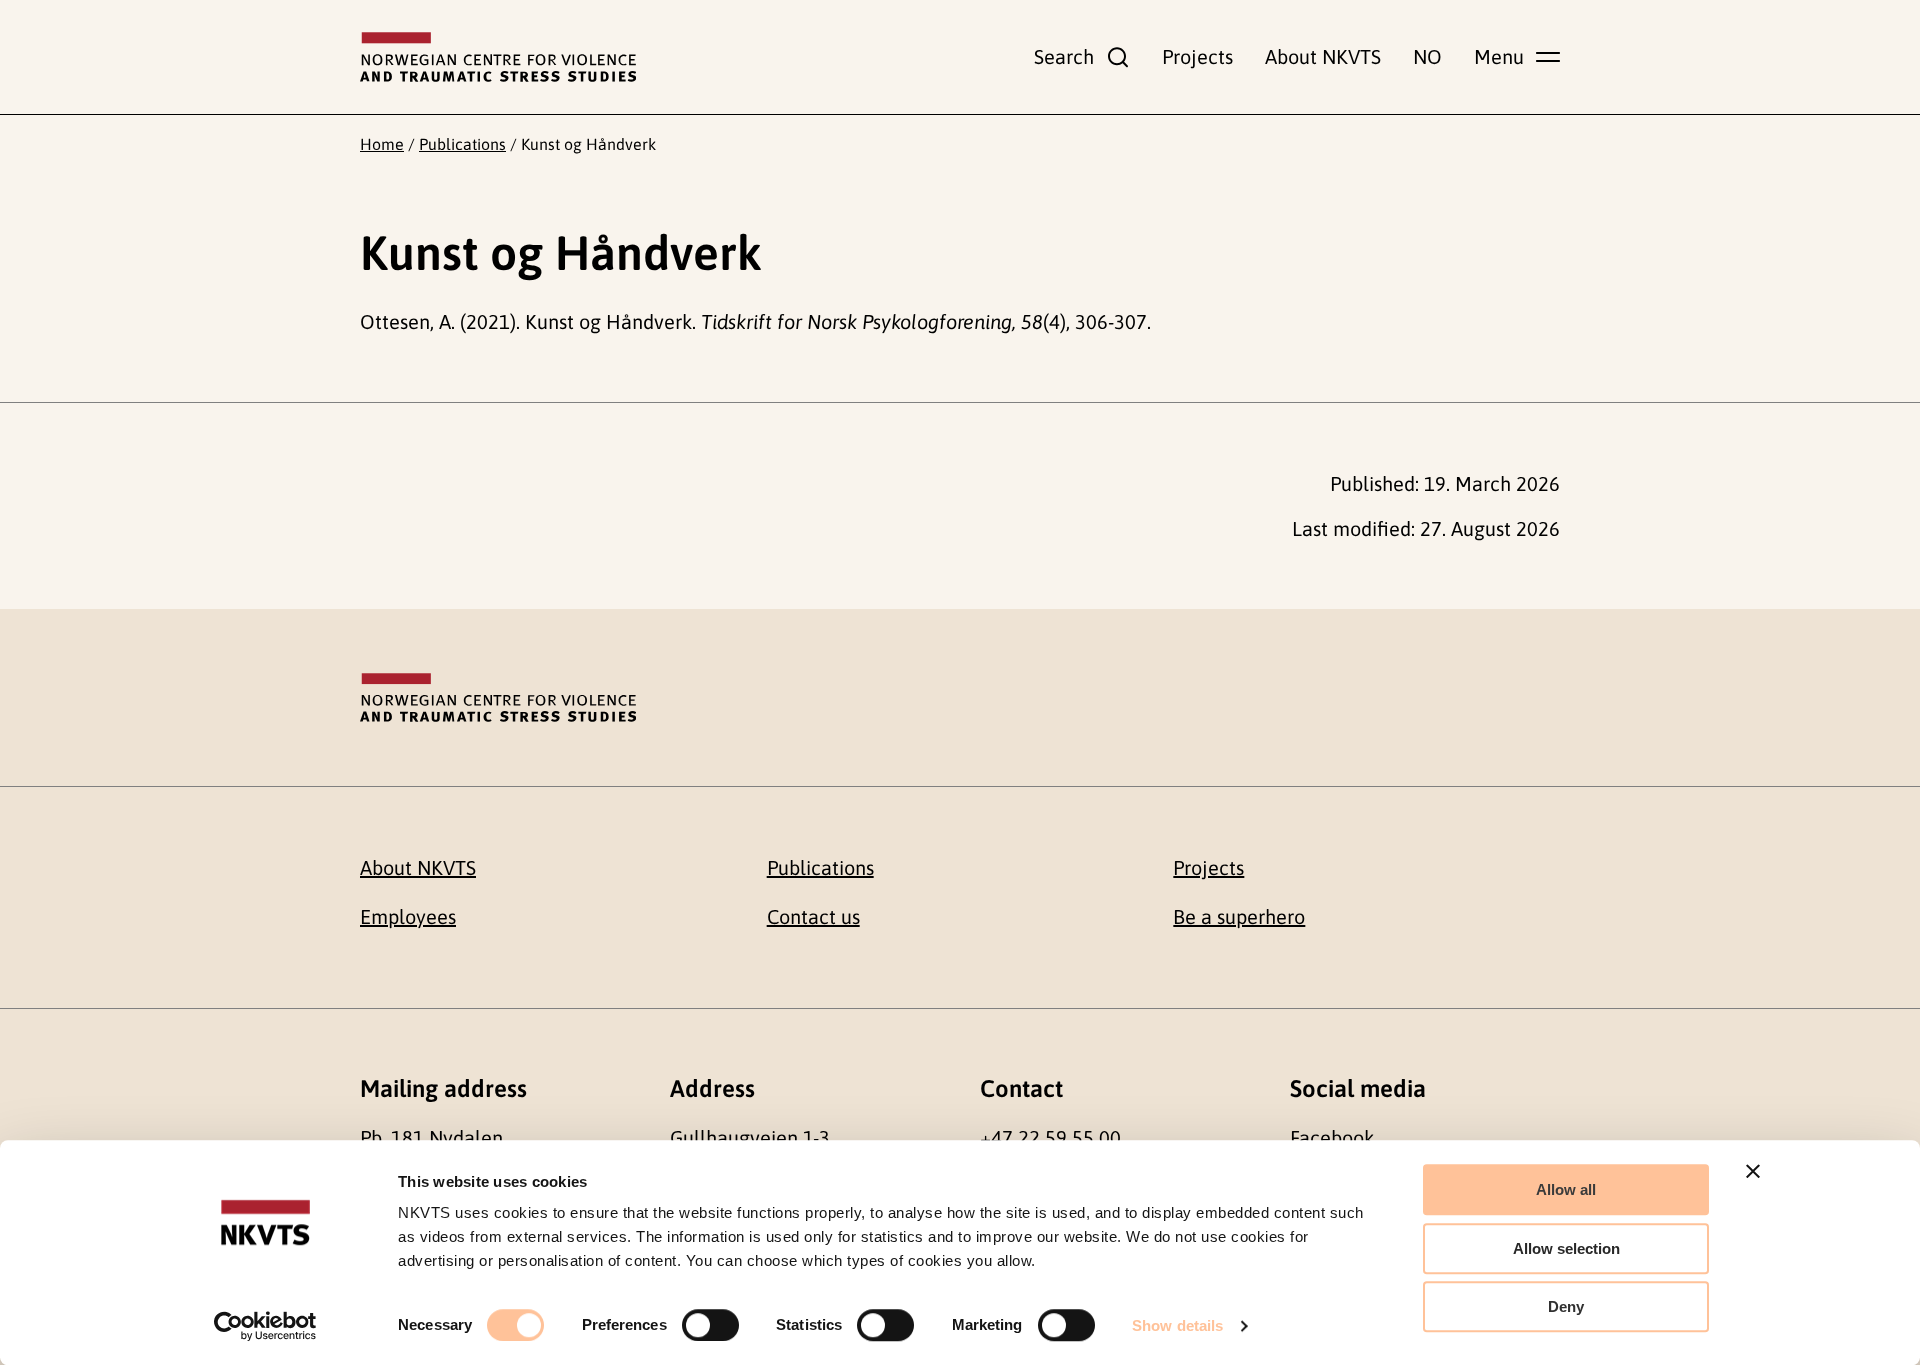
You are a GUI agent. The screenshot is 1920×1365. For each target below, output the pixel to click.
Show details (1177, 1325)
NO (1427, 56)
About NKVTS (1323, 56)
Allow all (1566, 1189)
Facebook (1332, 1137)
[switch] (710, 1325)
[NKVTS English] (498, 57)
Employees (408, 916)
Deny (1566, 1306)
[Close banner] (1753, 1171)
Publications (462, 144)
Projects (1197, 56)
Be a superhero (1239, 916)
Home (382, 144)
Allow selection (1566, 1248)
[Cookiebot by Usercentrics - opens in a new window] (265, 1326)
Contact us (813, 916)
